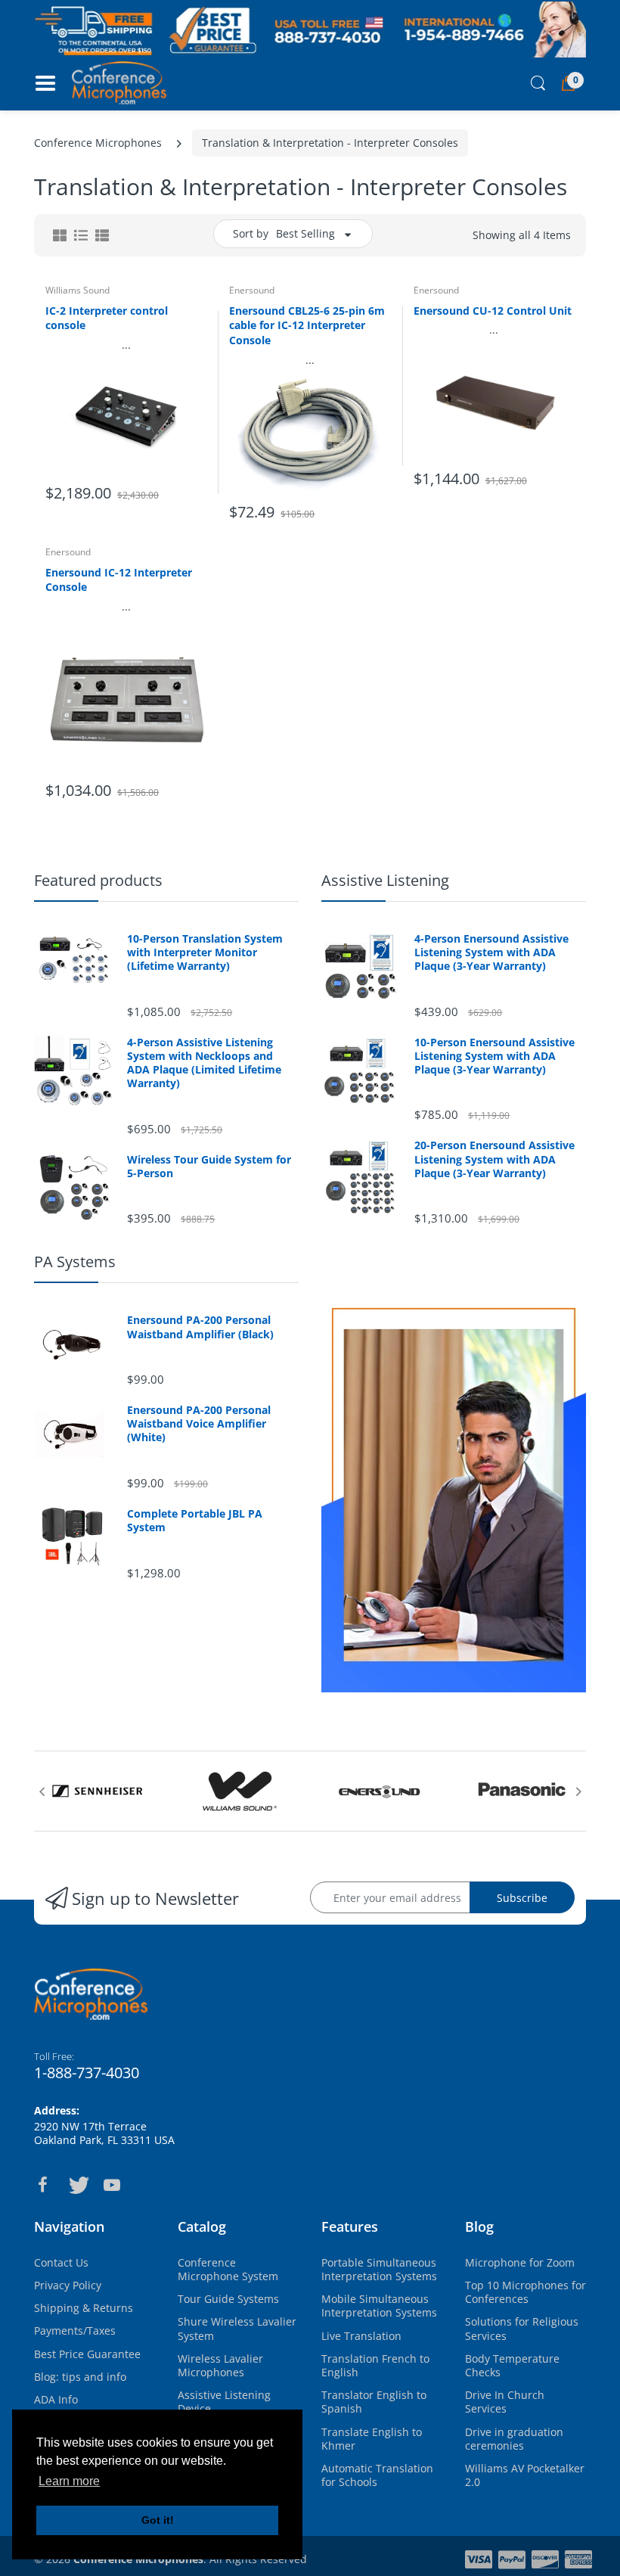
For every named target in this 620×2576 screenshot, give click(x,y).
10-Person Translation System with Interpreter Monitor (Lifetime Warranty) (205, 952)
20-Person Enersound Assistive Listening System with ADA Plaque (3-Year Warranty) (494, 1159)
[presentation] (42, 1791)
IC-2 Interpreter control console (107, 318)
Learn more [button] (69, 2481)
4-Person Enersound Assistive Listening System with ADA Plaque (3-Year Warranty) (491, 952)
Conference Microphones (98, 143)
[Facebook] (42, 2185)
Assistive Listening (385, 880)
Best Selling (305, 233)
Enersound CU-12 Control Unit (493, 311)
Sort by (251, 233)
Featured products (98, 880)
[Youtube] (112, 2185)
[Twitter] (77, 2185)
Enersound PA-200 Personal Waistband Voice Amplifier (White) (199, 1424)
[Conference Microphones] (119, 82)
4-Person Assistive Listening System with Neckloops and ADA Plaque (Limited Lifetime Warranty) (204, 1063)
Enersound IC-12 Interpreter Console (119, 580)
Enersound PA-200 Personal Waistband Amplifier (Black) (200, 1327)
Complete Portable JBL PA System (195, 1521)
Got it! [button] (158, 2520)
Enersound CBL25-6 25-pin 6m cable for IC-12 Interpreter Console (307, 325)
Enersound (252, 290)
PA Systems (75, 1262)
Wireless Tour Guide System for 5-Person (209, 1167)
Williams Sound (77, 290)
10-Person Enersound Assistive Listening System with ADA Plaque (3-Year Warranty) (494, 1056)
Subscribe (522, 1898)
